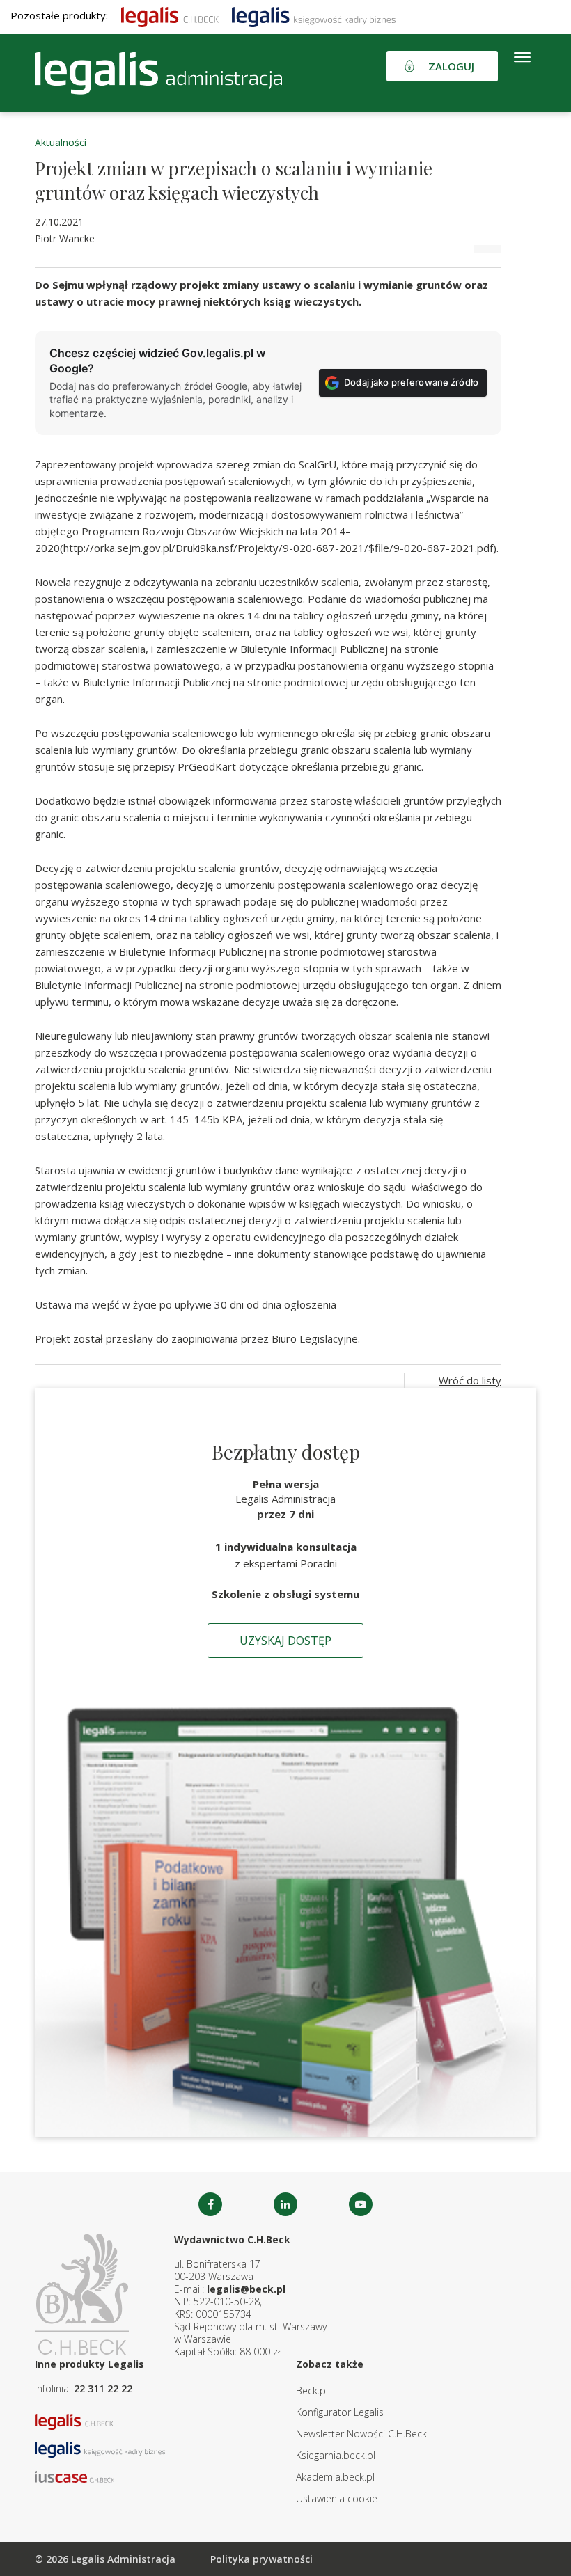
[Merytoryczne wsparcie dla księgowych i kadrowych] (314, 15)
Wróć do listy (470, 1380)
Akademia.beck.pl (335, 2477)
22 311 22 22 (103, 2388)
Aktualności (61, 142)
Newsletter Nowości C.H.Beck (361, 2434)
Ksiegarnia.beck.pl (336, 2455)
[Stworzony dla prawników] (170, 15)
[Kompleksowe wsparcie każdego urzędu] (158, 73)
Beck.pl (312, 2391)
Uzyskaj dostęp (285, 1641)
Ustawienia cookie (337, 2498)
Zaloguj (451, 66)
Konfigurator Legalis (340, 2412)
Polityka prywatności (261, 2559)
